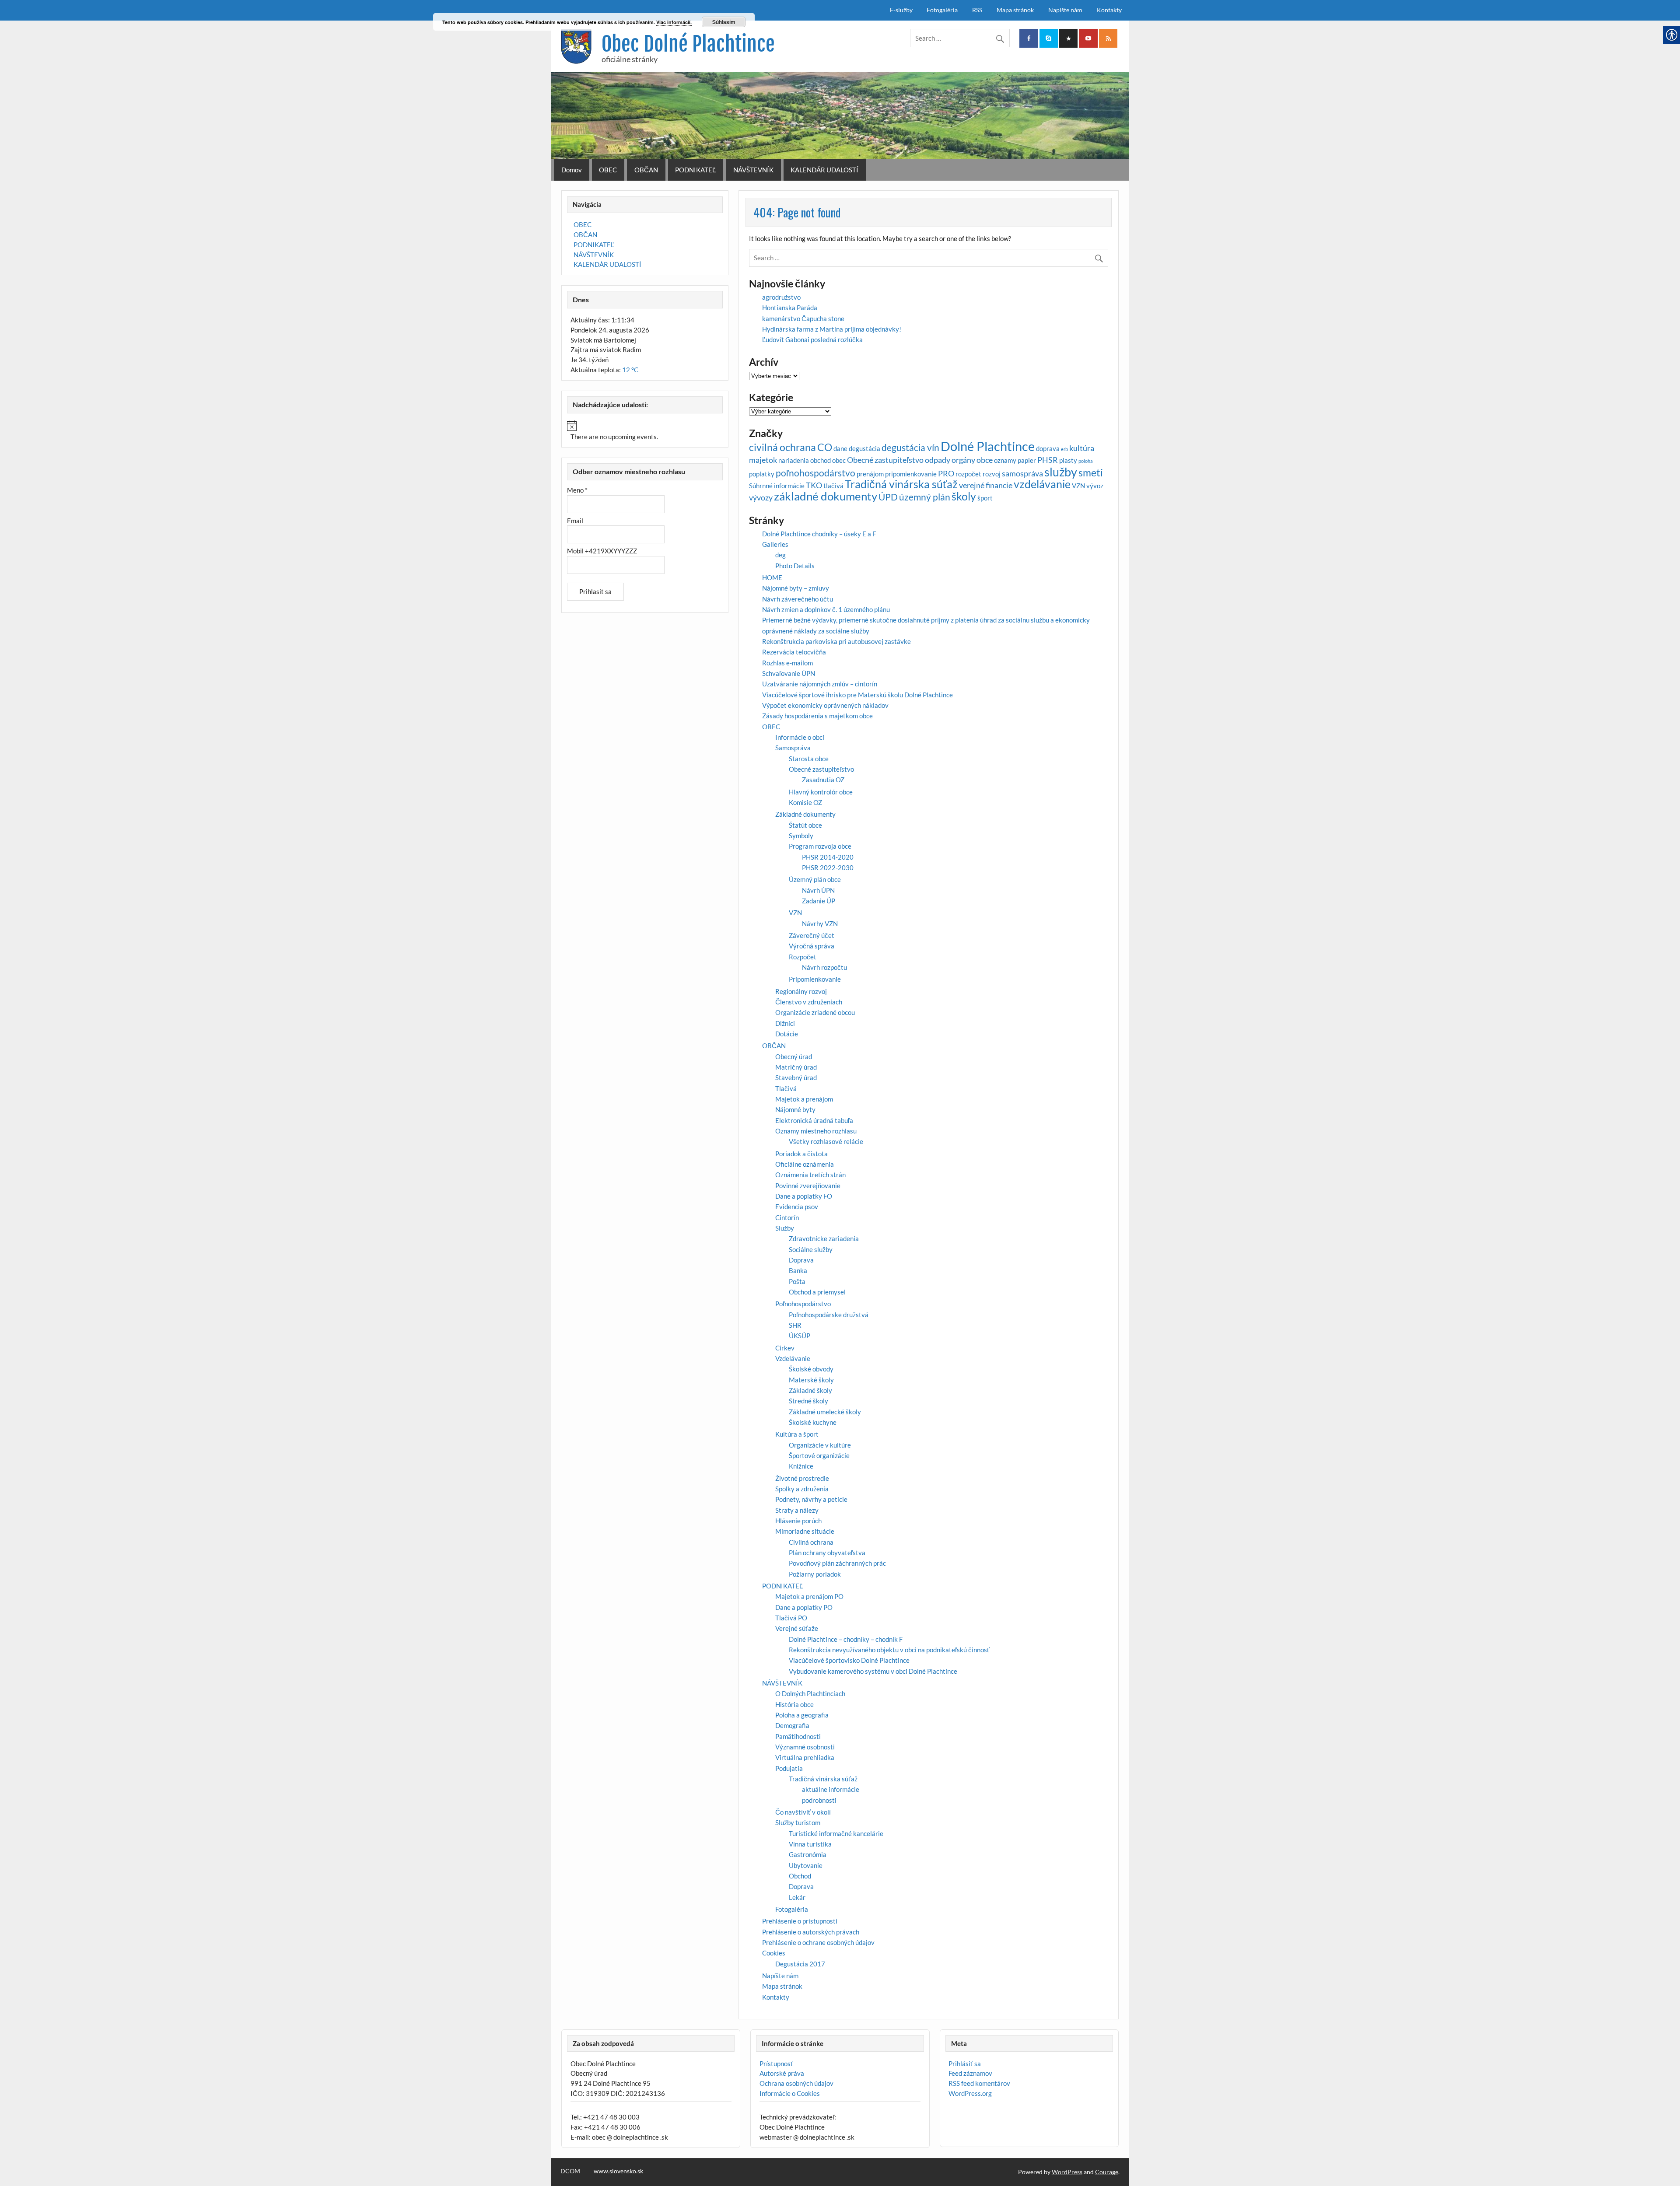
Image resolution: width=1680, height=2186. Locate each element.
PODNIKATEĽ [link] (695, 170)
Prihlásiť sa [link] (965, 2064)
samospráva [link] (1022, 473)
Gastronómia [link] (808, 1854)
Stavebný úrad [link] (796, 1077)
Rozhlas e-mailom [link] (787, 663)
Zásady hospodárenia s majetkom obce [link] (817, 716)
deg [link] (780, 555)
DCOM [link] (570, 2171)
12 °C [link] (630, 370)
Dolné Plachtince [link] (988, 446)
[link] (1029, 38)
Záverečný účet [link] (812, 935)
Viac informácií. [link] (674, 22)
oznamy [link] (1005, 460)
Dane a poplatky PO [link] (804, 1607)
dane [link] (840, 448)
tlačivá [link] (833, 486)
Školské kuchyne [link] (813, 1422)
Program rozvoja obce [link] (820, 846)
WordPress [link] (1067, 2172)
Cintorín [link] (787, 1217)
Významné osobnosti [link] (805, 1747)
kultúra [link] (1082, 448)
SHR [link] (795, 1325)
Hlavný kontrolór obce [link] (821, 792)
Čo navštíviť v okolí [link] (803, 1812)
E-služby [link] (901, 10)
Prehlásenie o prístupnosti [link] (800, 1921)
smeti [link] (1091, 473)
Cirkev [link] (785, 1348)
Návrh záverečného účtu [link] (798, 599)
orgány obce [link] (972, 460)
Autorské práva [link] (782, 2073)
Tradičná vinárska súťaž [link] (901, 484)
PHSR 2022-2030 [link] (828, 867)
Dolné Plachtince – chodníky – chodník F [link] (846, 1639)
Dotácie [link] (787, 1034)
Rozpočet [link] (803, 957)
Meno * (577, 490)
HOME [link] (772, 577)
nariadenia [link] (794, 460)
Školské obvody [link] (811, 1369)
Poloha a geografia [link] (802, 1715)
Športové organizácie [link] (819, 1455)
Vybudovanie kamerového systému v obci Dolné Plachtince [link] (873, 1671)
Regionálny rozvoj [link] (801, 991)
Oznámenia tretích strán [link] (810, 1175)
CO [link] (825, 447)
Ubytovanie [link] (806, 1865)
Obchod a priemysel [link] (817, 1292)
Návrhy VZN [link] (820, 923)
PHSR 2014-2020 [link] (828, 857)
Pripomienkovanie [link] (815, 979)
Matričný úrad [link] (796, 1067)
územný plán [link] (925, 497)
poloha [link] (1086, 461)
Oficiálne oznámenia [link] (805, 1164)
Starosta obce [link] (809, 759)
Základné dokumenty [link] (805, 814)
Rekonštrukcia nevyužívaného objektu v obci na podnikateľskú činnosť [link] (889, 1650)
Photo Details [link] (795, 566)
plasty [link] (1068, 460)
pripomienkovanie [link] (911, 474)
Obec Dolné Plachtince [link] (688, 44)
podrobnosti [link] (819, 1800)
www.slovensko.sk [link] (618, 2171)
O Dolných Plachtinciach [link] (810, 1693)
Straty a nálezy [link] (797, 1510)
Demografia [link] (792, 1725)
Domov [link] (572, 170)
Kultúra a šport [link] (797, 1434)
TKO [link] (814, 485)
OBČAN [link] (646, 170)
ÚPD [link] (888, 497)
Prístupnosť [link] (776, 2064)
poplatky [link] (762, 474)
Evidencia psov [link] (797, 1207)
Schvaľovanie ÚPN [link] (789, 673)
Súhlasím (724, 22)
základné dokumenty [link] (826, 496)
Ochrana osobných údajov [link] (796, 2083)
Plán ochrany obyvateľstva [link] (827, 1553)
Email (575, 521)
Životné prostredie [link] (802, 1478)
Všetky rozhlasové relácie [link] (826, 1141)
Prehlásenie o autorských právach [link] (811, 1932)
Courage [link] (1107, 2172)
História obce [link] (794, 1704)
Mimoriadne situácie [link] (805, 1531)
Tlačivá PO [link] (791, 1618)
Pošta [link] (797, 1281)
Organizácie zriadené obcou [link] (815, 1012)
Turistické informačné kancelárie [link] (836, 1833)
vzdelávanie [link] (1042, 484)
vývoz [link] (1095, 486)
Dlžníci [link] (785, 1023)
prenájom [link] (870, 474)
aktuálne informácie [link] (831, 1789)
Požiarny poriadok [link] (815, 1574)
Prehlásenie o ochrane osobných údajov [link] (818, 1942)
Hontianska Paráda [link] (790, 308)
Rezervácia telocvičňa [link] (794, 652)
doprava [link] (1048, 448)
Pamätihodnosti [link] (798, 1736)
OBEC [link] (608, 170)
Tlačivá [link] (786, 1088)
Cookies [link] (774, 1953)
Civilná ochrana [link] (811, 1542)
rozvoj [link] (992, 474)
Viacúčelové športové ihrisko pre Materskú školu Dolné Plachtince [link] (857, 695)
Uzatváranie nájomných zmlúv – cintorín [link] (820, 684)
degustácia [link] (864, 448)
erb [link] (1064, 449)
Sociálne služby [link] (811, 1249)
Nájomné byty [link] (795, 1109)
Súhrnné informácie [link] (777, 486)
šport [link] (985, 498)
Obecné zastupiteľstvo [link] (885, 460)
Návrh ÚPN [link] (818, 890)
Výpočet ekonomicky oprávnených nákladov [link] (825, 705)
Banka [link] (798, 1270)
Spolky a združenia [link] (802, 1489)
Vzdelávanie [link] (793, 1358)
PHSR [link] (1048, 460)
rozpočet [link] (968, 474)
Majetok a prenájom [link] (804, 1099)
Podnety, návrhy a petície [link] (811, 1499)
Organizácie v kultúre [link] (820, 1445)
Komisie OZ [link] (805, 802)
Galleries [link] (775, 544)
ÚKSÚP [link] (800, 1336)
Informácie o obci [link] (800, 737)
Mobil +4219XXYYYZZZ (602, 551)
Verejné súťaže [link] (797, 1628)
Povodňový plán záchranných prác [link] (837, 1563)
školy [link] (964, 496)
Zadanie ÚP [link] (819, 901)
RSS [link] (977, 10)
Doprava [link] (801, 1260)
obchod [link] (821, 460)
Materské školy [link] (811, 1380)
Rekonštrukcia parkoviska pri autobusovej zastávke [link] (836, 641)
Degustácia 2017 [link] (800, 1964)
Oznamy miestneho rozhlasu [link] (816, 1131)
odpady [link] (938, 460)
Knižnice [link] (801, 1466)
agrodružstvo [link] (781, 297)
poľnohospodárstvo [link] (815, 473)
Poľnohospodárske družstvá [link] (829, 1315)
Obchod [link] (800, 1876)
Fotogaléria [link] (942, 10)
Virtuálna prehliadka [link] (805, 1757)
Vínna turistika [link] (810, 1844)
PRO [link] (946, 473)
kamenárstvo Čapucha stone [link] (803, 318)
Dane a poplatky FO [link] (804, 1196)
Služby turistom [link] (798, 1822)
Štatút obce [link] (805, 825)
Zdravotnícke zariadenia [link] (824, 1238)
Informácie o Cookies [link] (790, 2093)
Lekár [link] (797, 1897)
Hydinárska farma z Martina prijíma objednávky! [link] (832, 329)
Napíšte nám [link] (1065, 10)
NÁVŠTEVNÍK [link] (753, 170)
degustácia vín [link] (910, 448)
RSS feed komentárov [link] (979, 2083)
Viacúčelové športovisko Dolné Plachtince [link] (849, 1660)
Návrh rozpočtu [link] (824, 967)
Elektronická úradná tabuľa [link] (814, 1120)
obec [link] (839, 460)
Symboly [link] (801, 836)
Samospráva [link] (793, 748)
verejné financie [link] (986, 485)
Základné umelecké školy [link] (825, 1412)
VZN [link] (1078, 486)
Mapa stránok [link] (1015, 10)
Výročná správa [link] (812, 946)
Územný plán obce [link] (815, 879)
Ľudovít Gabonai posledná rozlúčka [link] (812, 339)
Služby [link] (785, 1228)
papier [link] (1027, 460)
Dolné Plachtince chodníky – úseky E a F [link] (819, 534)
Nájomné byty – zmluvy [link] (796, 588)
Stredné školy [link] (808, 1401)
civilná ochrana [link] (782, 447)
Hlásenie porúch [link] (798, 1521)
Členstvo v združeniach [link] (809, 1002)
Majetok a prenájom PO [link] (809, 1596)
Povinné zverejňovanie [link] (808, 1186)
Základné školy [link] (810, 1390)
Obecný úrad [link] (794, 1056)
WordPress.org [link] (970, 2093)
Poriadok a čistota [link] (801, 1154)
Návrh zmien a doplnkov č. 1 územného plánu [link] (826, 609)
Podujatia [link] (789, 1768)
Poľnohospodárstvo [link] (803, 1304)
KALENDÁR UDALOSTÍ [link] (824, 170)
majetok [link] (763, 460)
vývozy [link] (761, 497)
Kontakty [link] (1109, 10)
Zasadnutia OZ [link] (823, 780)
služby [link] (1061, 472)
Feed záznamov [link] (970, 2073)
